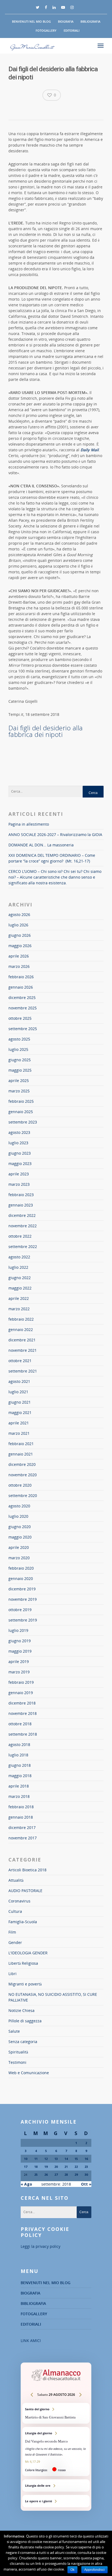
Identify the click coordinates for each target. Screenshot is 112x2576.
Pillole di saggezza (25, 2021)
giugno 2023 (20, 1153)
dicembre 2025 (22, 998)
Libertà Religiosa (23, 1963)
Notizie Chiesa (21, 2010)
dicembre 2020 (22, 1464)
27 (56, 2175)
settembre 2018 (23, 1734)
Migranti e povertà (25, 1984)
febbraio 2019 (21, 1682)
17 (26, 2167)
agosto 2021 (19, 1381)
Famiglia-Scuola (23, 1922)
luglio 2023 (18, 1143)
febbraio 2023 (21, 1195)
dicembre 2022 (22, 1215)
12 (46, 2159)
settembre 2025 (23, 1029)
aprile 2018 (19, 1786)
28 (66, 2175)
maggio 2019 (20, 1651)
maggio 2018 (20, 1776)
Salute (14, 2031)
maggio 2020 (20, 1537)
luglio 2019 (18, 1630)
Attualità (16, 1880)
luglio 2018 (18, 1755)
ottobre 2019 (20, 1610)
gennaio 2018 (21, 1817)
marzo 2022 (19, 1309)
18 (36, 2167)
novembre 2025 (23, 1008)
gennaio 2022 (21, 1329)
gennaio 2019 (21, 1693)
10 (26, 2159)
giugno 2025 (20, 1060)
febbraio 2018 (21, 1807)
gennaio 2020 (21, 1578)
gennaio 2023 (21, 1205)
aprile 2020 (19, 1547)
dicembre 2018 (22, 1703)
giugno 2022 (20, 1278)
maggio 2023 (20, 1164)
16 (86, 2159)
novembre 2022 (23, 1226)
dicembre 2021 (22, 1340)
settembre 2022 (23, 1247)
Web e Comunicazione (29, 2073)
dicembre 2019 (22, 1589)
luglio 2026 (18, 925)
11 (36, 2159)
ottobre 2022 (20, 1236)
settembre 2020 (23, 1495)
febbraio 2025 (21, 1101)
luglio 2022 (18, 1267)
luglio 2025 (18, 1049)
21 (66, 2167)
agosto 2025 (19, 1039)
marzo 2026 (19, 966)
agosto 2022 (19, 1257)
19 (46, 2167)
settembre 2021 (23, 1371)
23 (86, 2167)
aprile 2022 (19, 1298)
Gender (15, 1942)
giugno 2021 (20, 1402)
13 (56, 2159)
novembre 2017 (23, 1838)
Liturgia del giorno (56, 2452)
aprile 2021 (19, 1423)
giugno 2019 (20, 1641)
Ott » (86, 2184)
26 (46, 2175)
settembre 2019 (23, 1620)
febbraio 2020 (21, 1568)
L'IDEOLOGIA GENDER (28, 1953)
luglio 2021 (18, 1392)
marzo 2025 (19, 1091)
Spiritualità (18, 2052)
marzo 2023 (19, 1184)
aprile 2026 (19, 956)
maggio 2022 (20, 1288)
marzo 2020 (19, 1558)
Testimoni (17, 2062)
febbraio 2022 (21, 1319)
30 (86, 2175)
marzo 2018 (19, 1796)
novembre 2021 (23, 1350)
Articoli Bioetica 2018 (27, 1870)
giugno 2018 (20, 1765)
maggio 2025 (20, 1070)
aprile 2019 (19, 1661)
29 (76, 2175)
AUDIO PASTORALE (25, 1891)
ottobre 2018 (20, 1724)
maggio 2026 (20, 946)
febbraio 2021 (21, 1444)
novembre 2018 (23, 1713)
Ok (72, 2570)
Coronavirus (19, 1901)
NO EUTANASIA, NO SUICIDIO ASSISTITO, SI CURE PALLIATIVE (53, 1997)
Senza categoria (23, 2042)
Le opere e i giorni (56, 2501)
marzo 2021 (19, 1433)
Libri (13, 1974)
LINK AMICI (31, 2341)
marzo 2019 (19, 1672)
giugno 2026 (20, 935)
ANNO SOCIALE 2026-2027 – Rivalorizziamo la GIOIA (55, 835)
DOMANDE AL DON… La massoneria (41, 845)
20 (56, 2167)
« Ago (26, 2184)
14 (66, 2159)
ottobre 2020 (20, 1485)
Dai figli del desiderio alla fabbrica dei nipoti (46, 731)
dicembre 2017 (22, 1827)
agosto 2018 (19, 1744)
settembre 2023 (23, 1122)
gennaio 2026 (21, 987)
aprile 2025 (19, 1081)
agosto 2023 (19, 1132)
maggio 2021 (20, 1412)
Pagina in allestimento (29, 824)
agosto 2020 (19, 1506)
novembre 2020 (23, 1475)
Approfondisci (94, 2570)
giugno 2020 (20, 1527)
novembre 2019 (23, 1599)
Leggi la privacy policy (41, 2246)
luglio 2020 (18, 1516)
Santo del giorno (56, 2413)
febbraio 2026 (21, 977)
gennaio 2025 (21, 1112)
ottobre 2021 (20, 1361)
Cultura (15, 1911)
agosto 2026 (19, 915)
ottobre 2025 (20, 1018)
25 (36, 2175)
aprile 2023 (19, 1174)
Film (12, 1932)
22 (76, 2167)
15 (76, 2159)
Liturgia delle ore (56, 2485)
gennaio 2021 (21, 1454)
